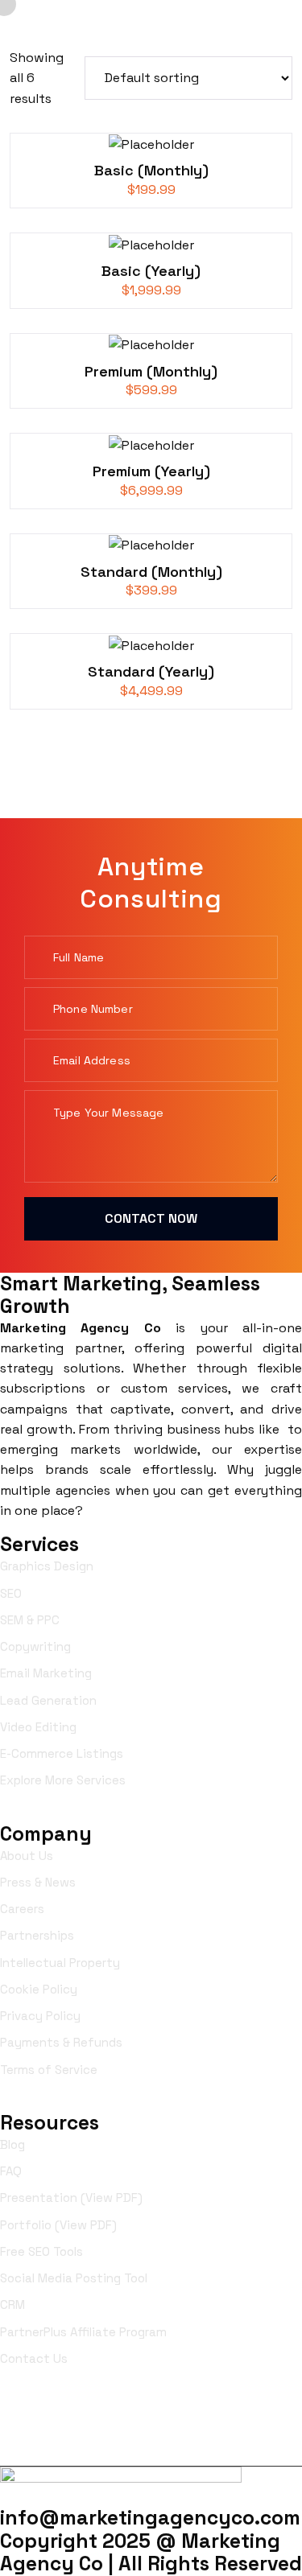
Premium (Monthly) (151, 371)
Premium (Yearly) (151, 471)
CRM (12, 2304)
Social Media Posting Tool (74, 2278)
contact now (151, 1218)
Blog (12, 2144)
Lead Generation (48, 1700)
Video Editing (38, 1727)
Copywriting (35, 1646)
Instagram (150, 2413)
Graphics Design (47, 1566)
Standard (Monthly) (151, 572)
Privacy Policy (40, 2016)
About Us (27, 1856)
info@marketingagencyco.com (150, 2518)
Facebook (48, 2413)
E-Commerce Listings (62, 1753)
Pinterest (263, 2440)
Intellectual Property (60, 1963)
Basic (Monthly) (151, 170)
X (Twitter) (256, 2413)
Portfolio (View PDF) (58, 2225)
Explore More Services (63, 1780)
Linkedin (46, 2440)
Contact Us (34, 2358)
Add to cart (153, 152)
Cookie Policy (39, 1989)
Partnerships (37, 1935)
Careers (22, 1909)
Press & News (38, 1882)
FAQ (11, 2171)
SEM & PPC (30, 1620)
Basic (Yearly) (151, 271)
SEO (11, 1593)
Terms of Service (49, 2070)
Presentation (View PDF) (71, 2197)
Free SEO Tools (41, 2251)
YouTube (156, 2440)
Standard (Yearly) (151, 671)
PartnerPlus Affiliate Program (83, 2332)
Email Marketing (46, 1673)
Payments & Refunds (61, 2042)
